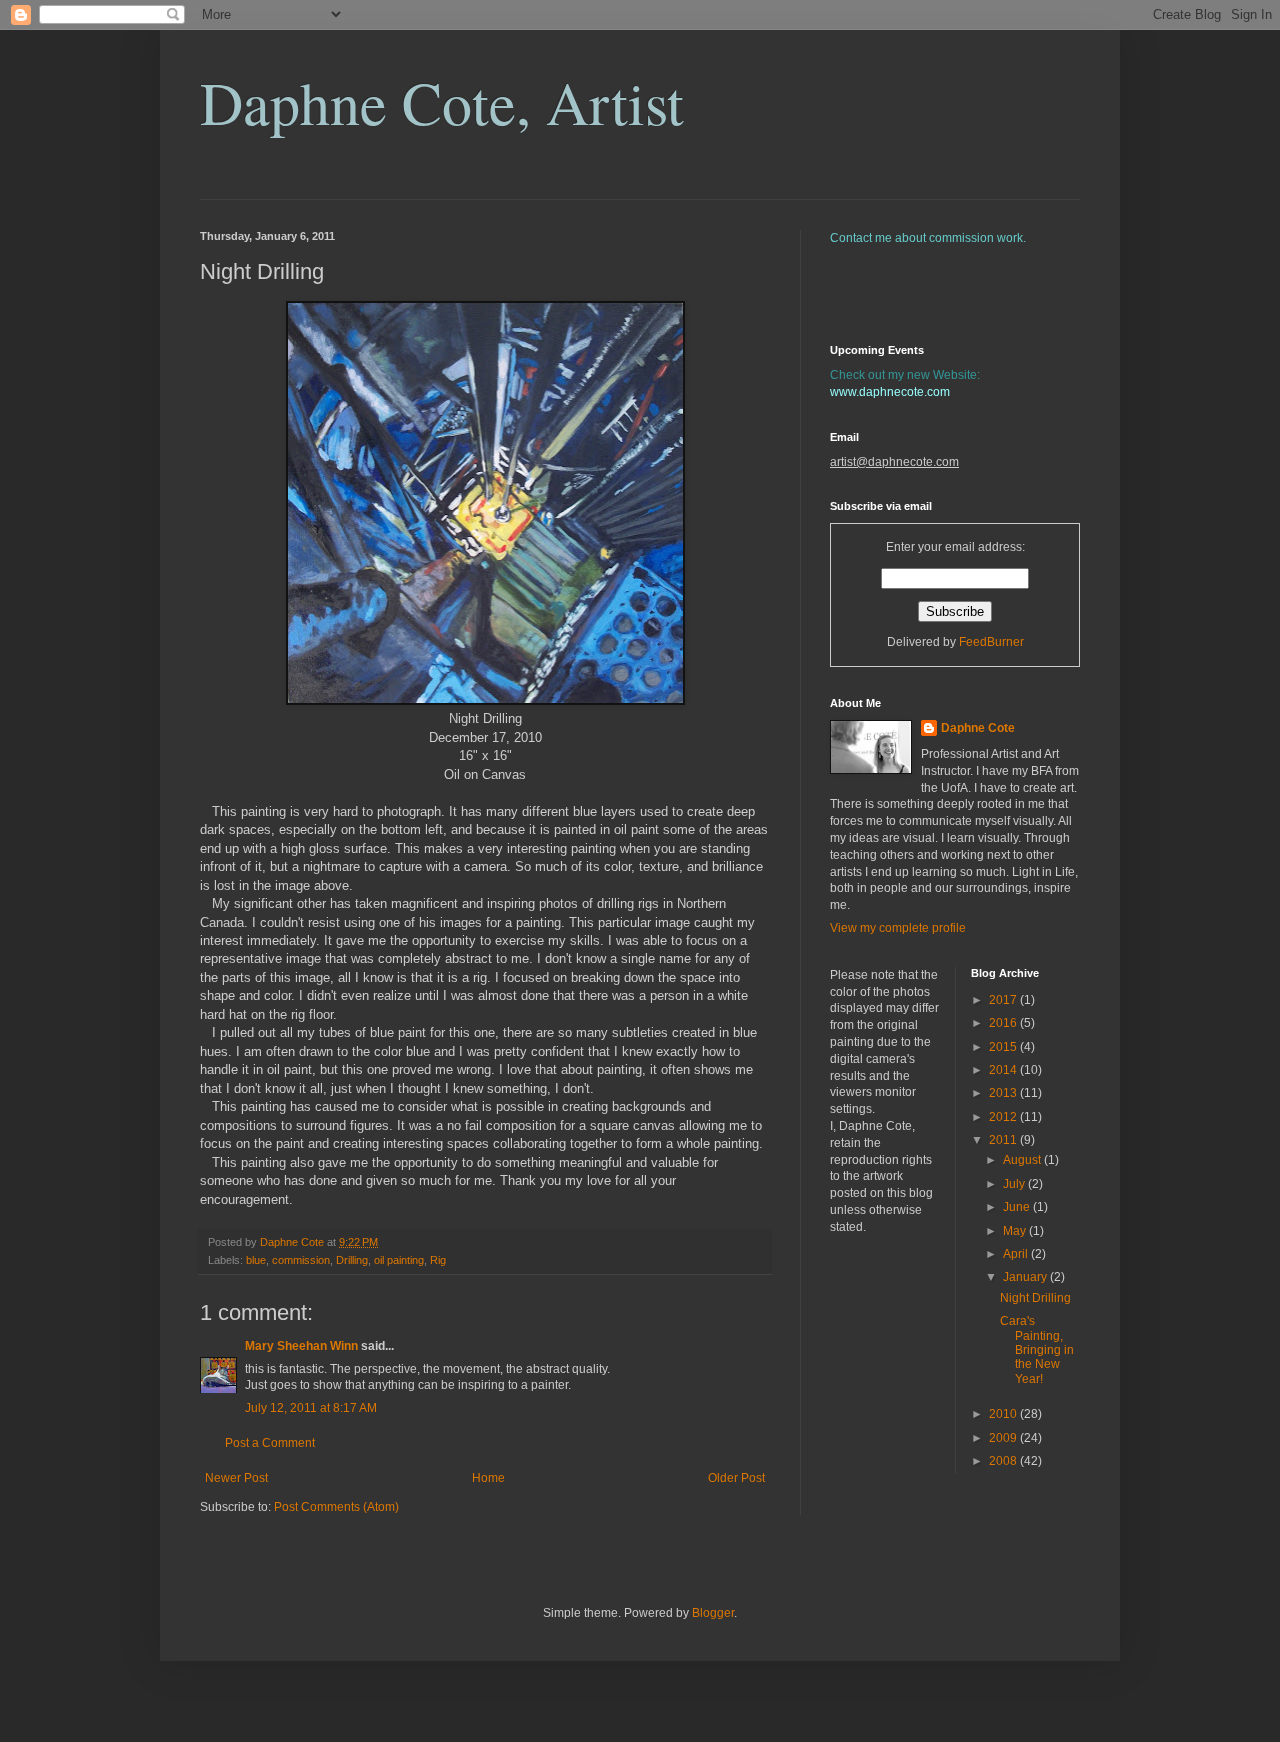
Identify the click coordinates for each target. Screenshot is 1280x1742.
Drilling (352, 1260)
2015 (1004, 1047)
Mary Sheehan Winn (301, 1346)
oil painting (399, 1260)
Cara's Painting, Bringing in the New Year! (1037, 1350)
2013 (1004, 1093)
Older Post (736, 1478)
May (1016, 1231)
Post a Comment (270, 1443)
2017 (1004, 1000)
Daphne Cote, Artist (442, 102)
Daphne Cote (978, 728)
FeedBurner (991, 642)
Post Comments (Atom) (336, 1507)
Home (488, 1478)
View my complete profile (898, 928)
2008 (1004, 1461)
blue (256, 1260)
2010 (1004, 1414)
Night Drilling (1035, 1298)
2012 (1004, 1117)
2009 (1004, 1438)
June (1018, 1207)
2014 (1004, 1070)
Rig (438, 1260)
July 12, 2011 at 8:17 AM (311, 1408)
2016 (1004, 1023)
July (1015, 1184)
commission (301, 1260)
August (1023, 1160)
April (1017, 1254)
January (1026, 1277)
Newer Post (236, 1478)
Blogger (713, 1613)
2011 (1004, 1140)
